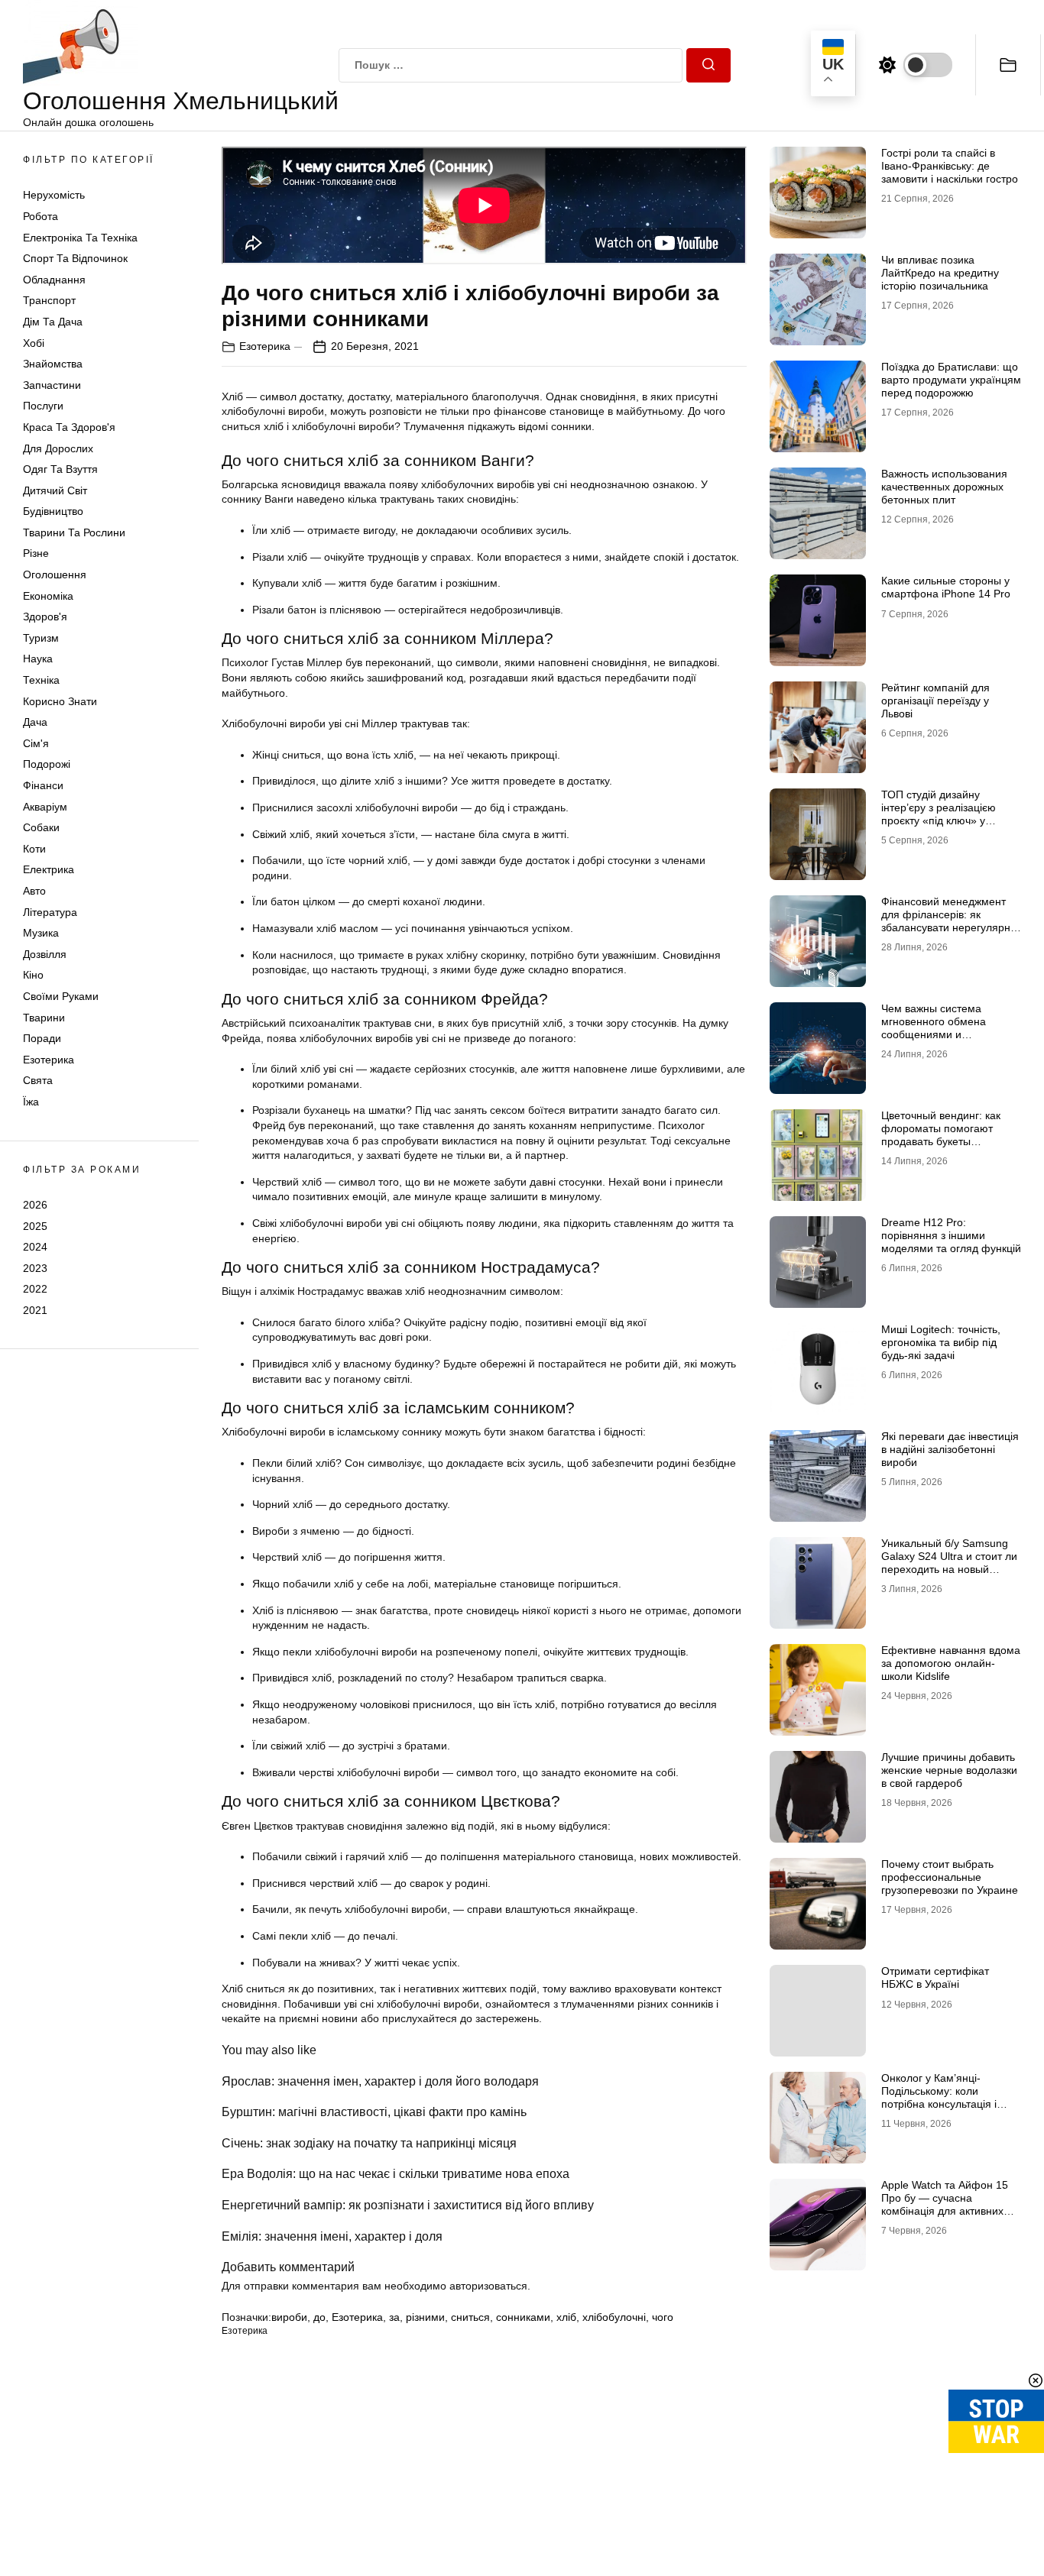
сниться (470, 2317)
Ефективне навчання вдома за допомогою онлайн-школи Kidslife (951, 1663)
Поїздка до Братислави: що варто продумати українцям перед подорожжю (951, 380)
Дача (35, 722)
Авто (34, 891)
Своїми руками (61, 996)
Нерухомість (54, 195)
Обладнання (54, 280)
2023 (35, 1268)
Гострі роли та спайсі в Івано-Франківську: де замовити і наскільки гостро (950, 166)
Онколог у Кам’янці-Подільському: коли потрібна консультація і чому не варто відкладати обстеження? (945, 2104)
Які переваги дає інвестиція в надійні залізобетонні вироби (950, 1449)
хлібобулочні (614, 2317)
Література (50, 912)
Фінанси (43, 785)
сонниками (523, 2317)
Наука (38, 659)
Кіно (33, 975)
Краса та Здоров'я (69, 427)
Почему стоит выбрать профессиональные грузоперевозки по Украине (950, 1877)
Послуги (43, 406)
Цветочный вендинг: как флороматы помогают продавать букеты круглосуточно (941, 1134)
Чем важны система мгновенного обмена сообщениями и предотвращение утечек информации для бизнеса (947, 1034)
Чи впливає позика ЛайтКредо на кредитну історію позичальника (940, 273)
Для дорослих (58, 448)
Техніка (41, 680)
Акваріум (45, 807)
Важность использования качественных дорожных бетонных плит (944, 487)
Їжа (31, 1102)
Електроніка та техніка (80, 238)
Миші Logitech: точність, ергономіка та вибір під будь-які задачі (941, 1342)
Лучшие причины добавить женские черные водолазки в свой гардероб (949, 1770)
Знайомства (53, 364)
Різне (36, 553)
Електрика (49, 869)
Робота (41, 216)
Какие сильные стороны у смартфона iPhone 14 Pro (946, 587)
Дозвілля (45, 954)
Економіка (48, 596)
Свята (38, 1080)
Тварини (44, 1018)
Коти (34, 849)
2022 (35, 1289)
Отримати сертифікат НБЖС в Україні (935, 1977)
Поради (42, 1038)
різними (425, 2317)
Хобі (34, 343)
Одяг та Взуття (60, 469)
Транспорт (49, 300)
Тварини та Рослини (74, 532)
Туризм (41, 638)
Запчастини (52, 385)
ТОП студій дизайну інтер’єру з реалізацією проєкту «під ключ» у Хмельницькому (939, 814)
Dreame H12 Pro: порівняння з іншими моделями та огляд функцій (951, 1235)
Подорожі (47, 764)
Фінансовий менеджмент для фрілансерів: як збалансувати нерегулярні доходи (947, 921)
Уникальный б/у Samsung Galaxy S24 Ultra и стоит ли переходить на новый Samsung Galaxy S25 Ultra (949, 1562)
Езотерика (49, 1060)
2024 (35, 1247)
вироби (289, 2317)
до (319, 2317)
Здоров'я (45, 616)
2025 (35, 1225)
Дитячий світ (55, 490)
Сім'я (36, 743)
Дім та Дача (53, 322)
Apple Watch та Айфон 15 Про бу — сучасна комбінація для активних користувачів (945, 2204)
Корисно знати (60, 701)
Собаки (41, 827)
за (394, 2317)
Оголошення (55, 574)
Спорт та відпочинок (75, 258)
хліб (566, 2317)
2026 (35, 1205)
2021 (35, 1310)
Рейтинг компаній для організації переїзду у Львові (935, 701)
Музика (41, 933)
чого (663, 2317)
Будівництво (53, 511)
